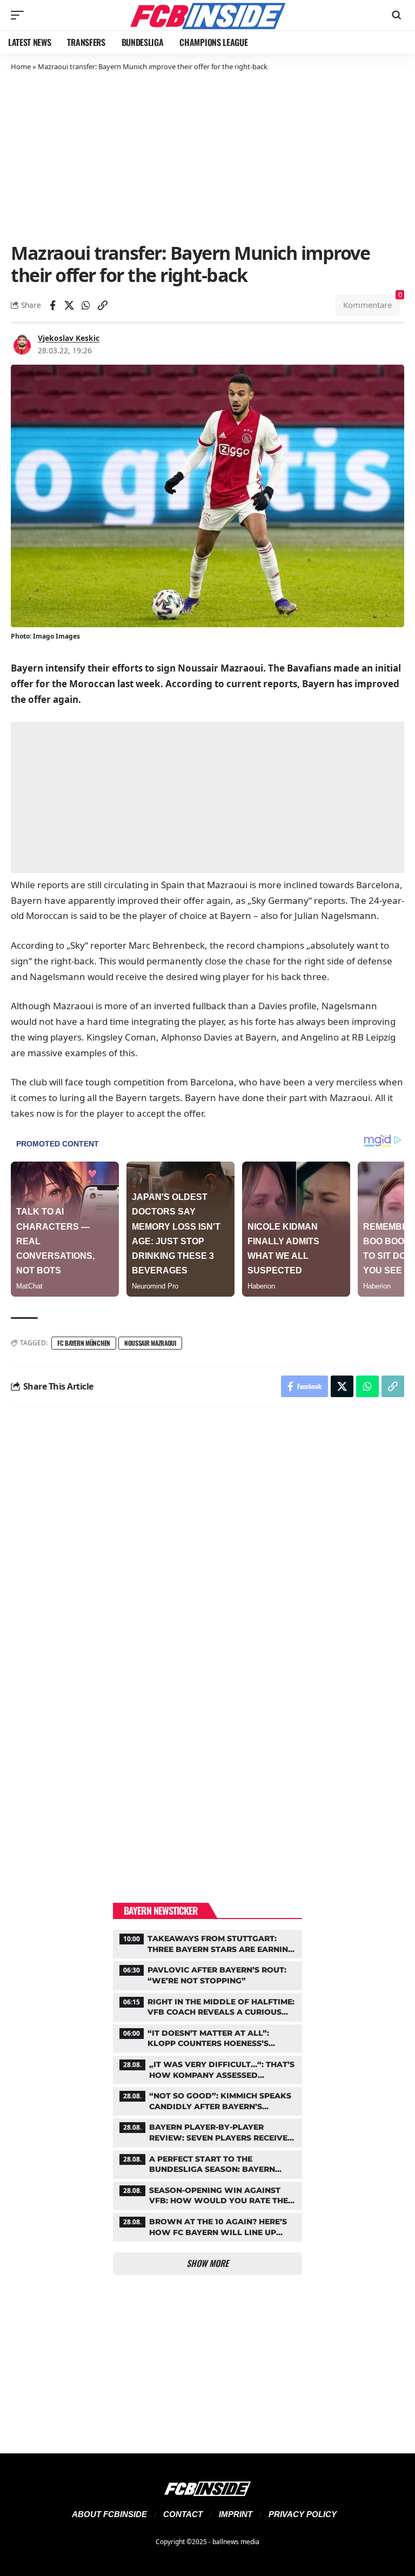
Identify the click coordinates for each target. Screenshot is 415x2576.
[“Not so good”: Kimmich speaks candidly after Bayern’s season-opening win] (207, 2100)
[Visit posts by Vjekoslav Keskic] (22, 344)
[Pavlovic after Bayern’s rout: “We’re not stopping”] (207, 1974)
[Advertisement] (207, 156)
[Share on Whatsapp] (86, 305)
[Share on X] (69, 305)
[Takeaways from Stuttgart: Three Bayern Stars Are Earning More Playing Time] (207, 1943)
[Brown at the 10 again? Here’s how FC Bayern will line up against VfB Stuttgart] (207, 2226)
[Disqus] (207, 1560)
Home (21, 66)
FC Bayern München (84, 1343)
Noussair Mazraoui (150, 1343)
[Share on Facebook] (52, 305)
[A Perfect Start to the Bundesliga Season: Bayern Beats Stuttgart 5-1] (207, 2163)
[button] (20, 15)
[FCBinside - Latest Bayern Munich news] (207, 15)
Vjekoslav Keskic (69, 338)
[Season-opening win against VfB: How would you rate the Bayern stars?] (207, 2195)
